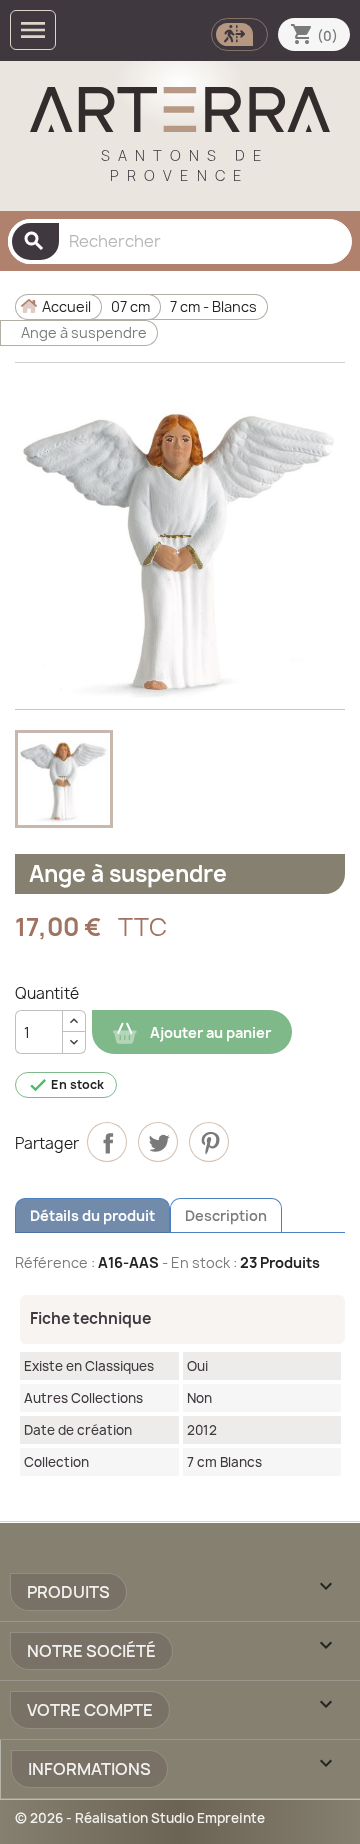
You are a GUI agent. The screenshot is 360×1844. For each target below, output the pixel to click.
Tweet (158, 1142)
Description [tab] (226, 1215)
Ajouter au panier (209, 1032)
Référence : (55, 1262)
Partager (107, 1142)
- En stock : (199, 1262)
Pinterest (209, 1142)
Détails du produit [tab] (92, 1215)
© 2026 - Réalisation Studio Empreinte (140, 1818)
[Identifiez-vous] (237, 32)
